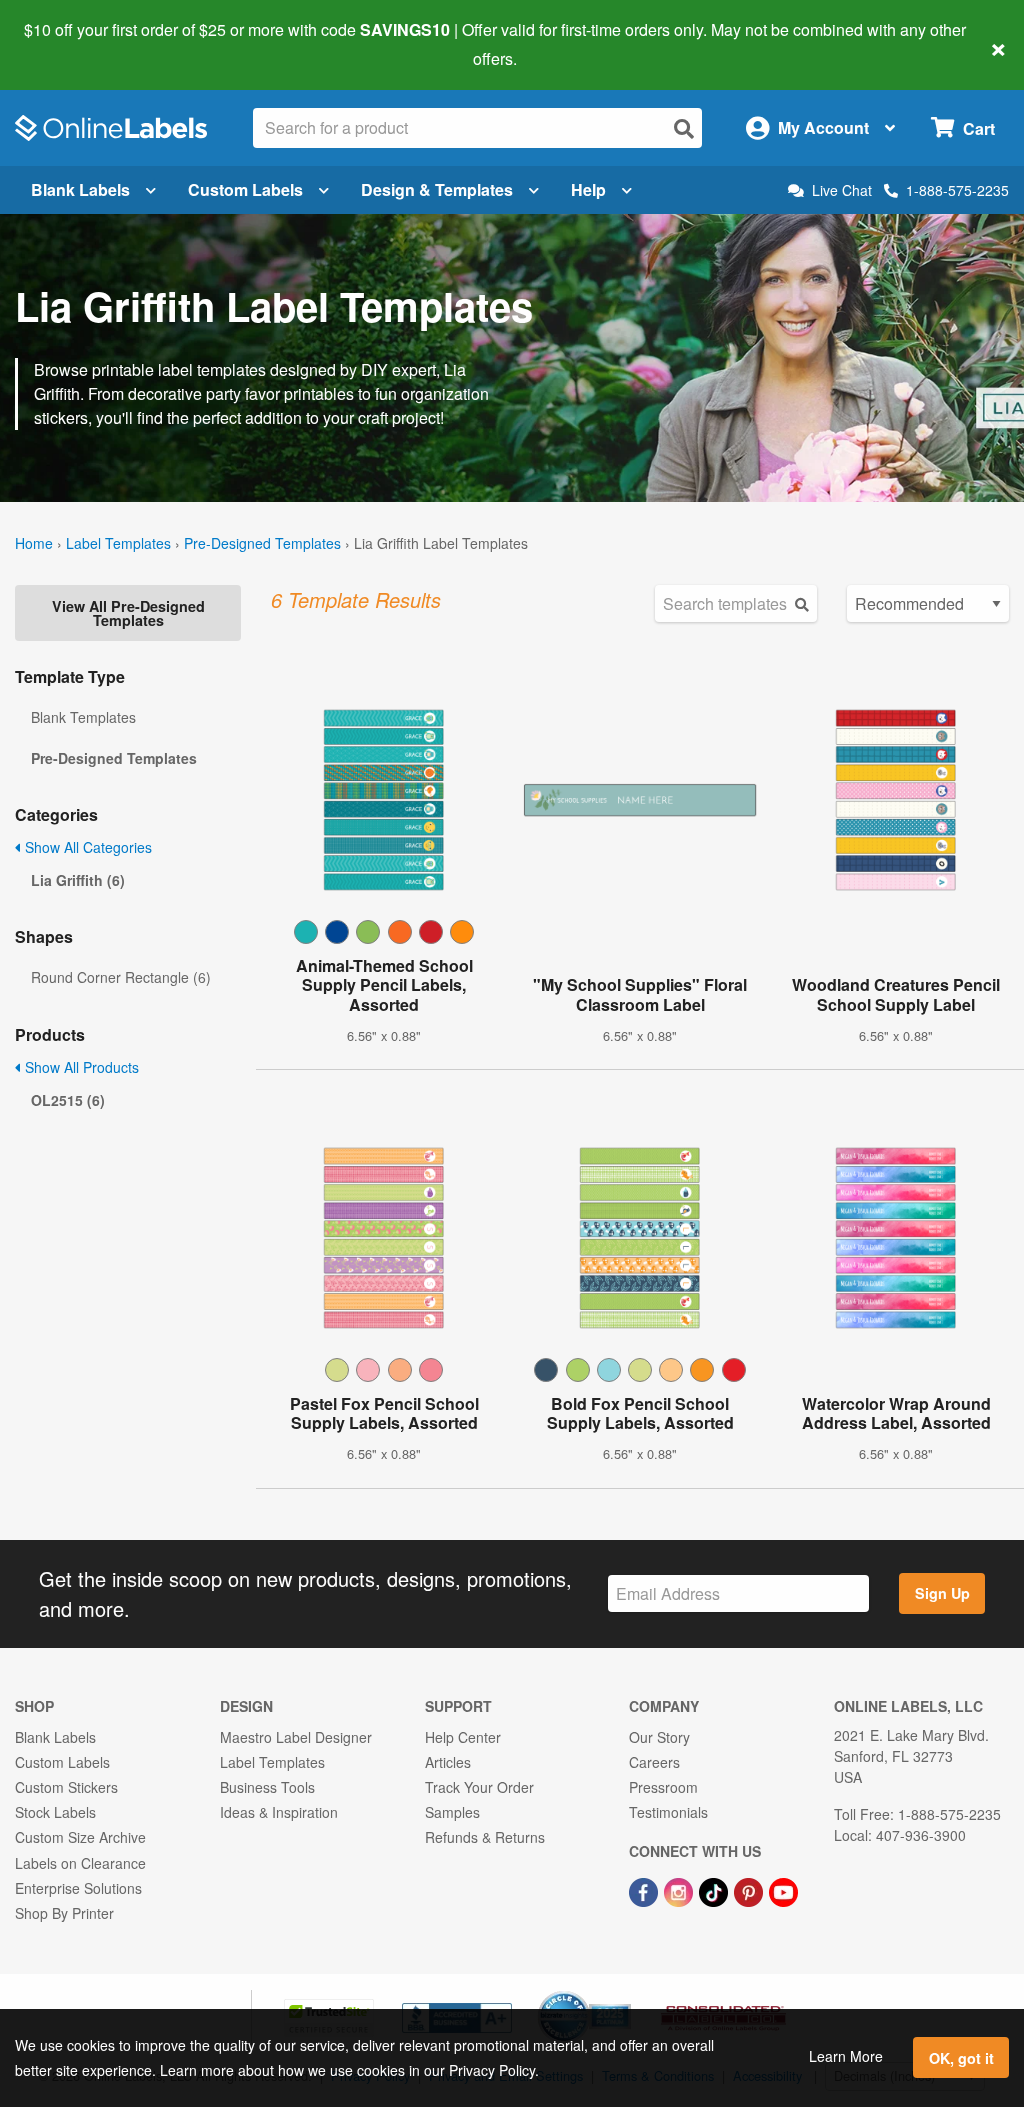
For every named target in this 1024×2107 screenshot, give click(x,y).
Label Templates (118, 543)
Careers (654, 1762)
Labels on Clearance (80, 1863)
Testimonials (668, 1812)
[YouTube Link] (783, 1891)
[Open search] (684, 128)
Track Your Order (479, 1787)
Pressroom (663, 1787)
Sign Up (942, 1593)
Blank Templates (83, 717)
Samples (452, 1812)
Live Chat (842, 190)
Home (34, 543)
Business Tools (267, 1787)
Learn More (846, 2056)
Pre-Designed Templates (262, 543)
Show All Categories (86, 847)
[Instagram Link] (680, 1891)
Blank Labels (80, 189)
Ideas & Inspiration (279, 1812)
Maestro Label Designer (296, 1737)
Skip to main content (72, 44)
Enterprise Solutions (78, 1888)
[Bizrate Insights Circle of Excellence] (624, 1993)
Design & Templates (437, 189)
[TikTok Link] (715, 1891)
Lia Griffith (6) (78, 880)
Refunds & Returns (485, 1837)
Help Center (463, 1737)
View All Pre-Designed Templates (128, 613)
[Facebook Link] (645, 1891)
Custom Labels (245, 189)
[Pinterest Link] (750, 1891)
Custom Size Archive (80, 1837)
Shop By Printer (64, 1913)
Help (588, 189)
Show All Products (80, 1067)
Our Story (659, 1737)
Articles (448, 1762)
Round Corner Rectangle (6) (121, 977)
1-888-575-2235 (957, 190)
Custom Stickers (66, 1787)
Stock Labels (55, 1812)
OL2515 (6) (68, 1100)
